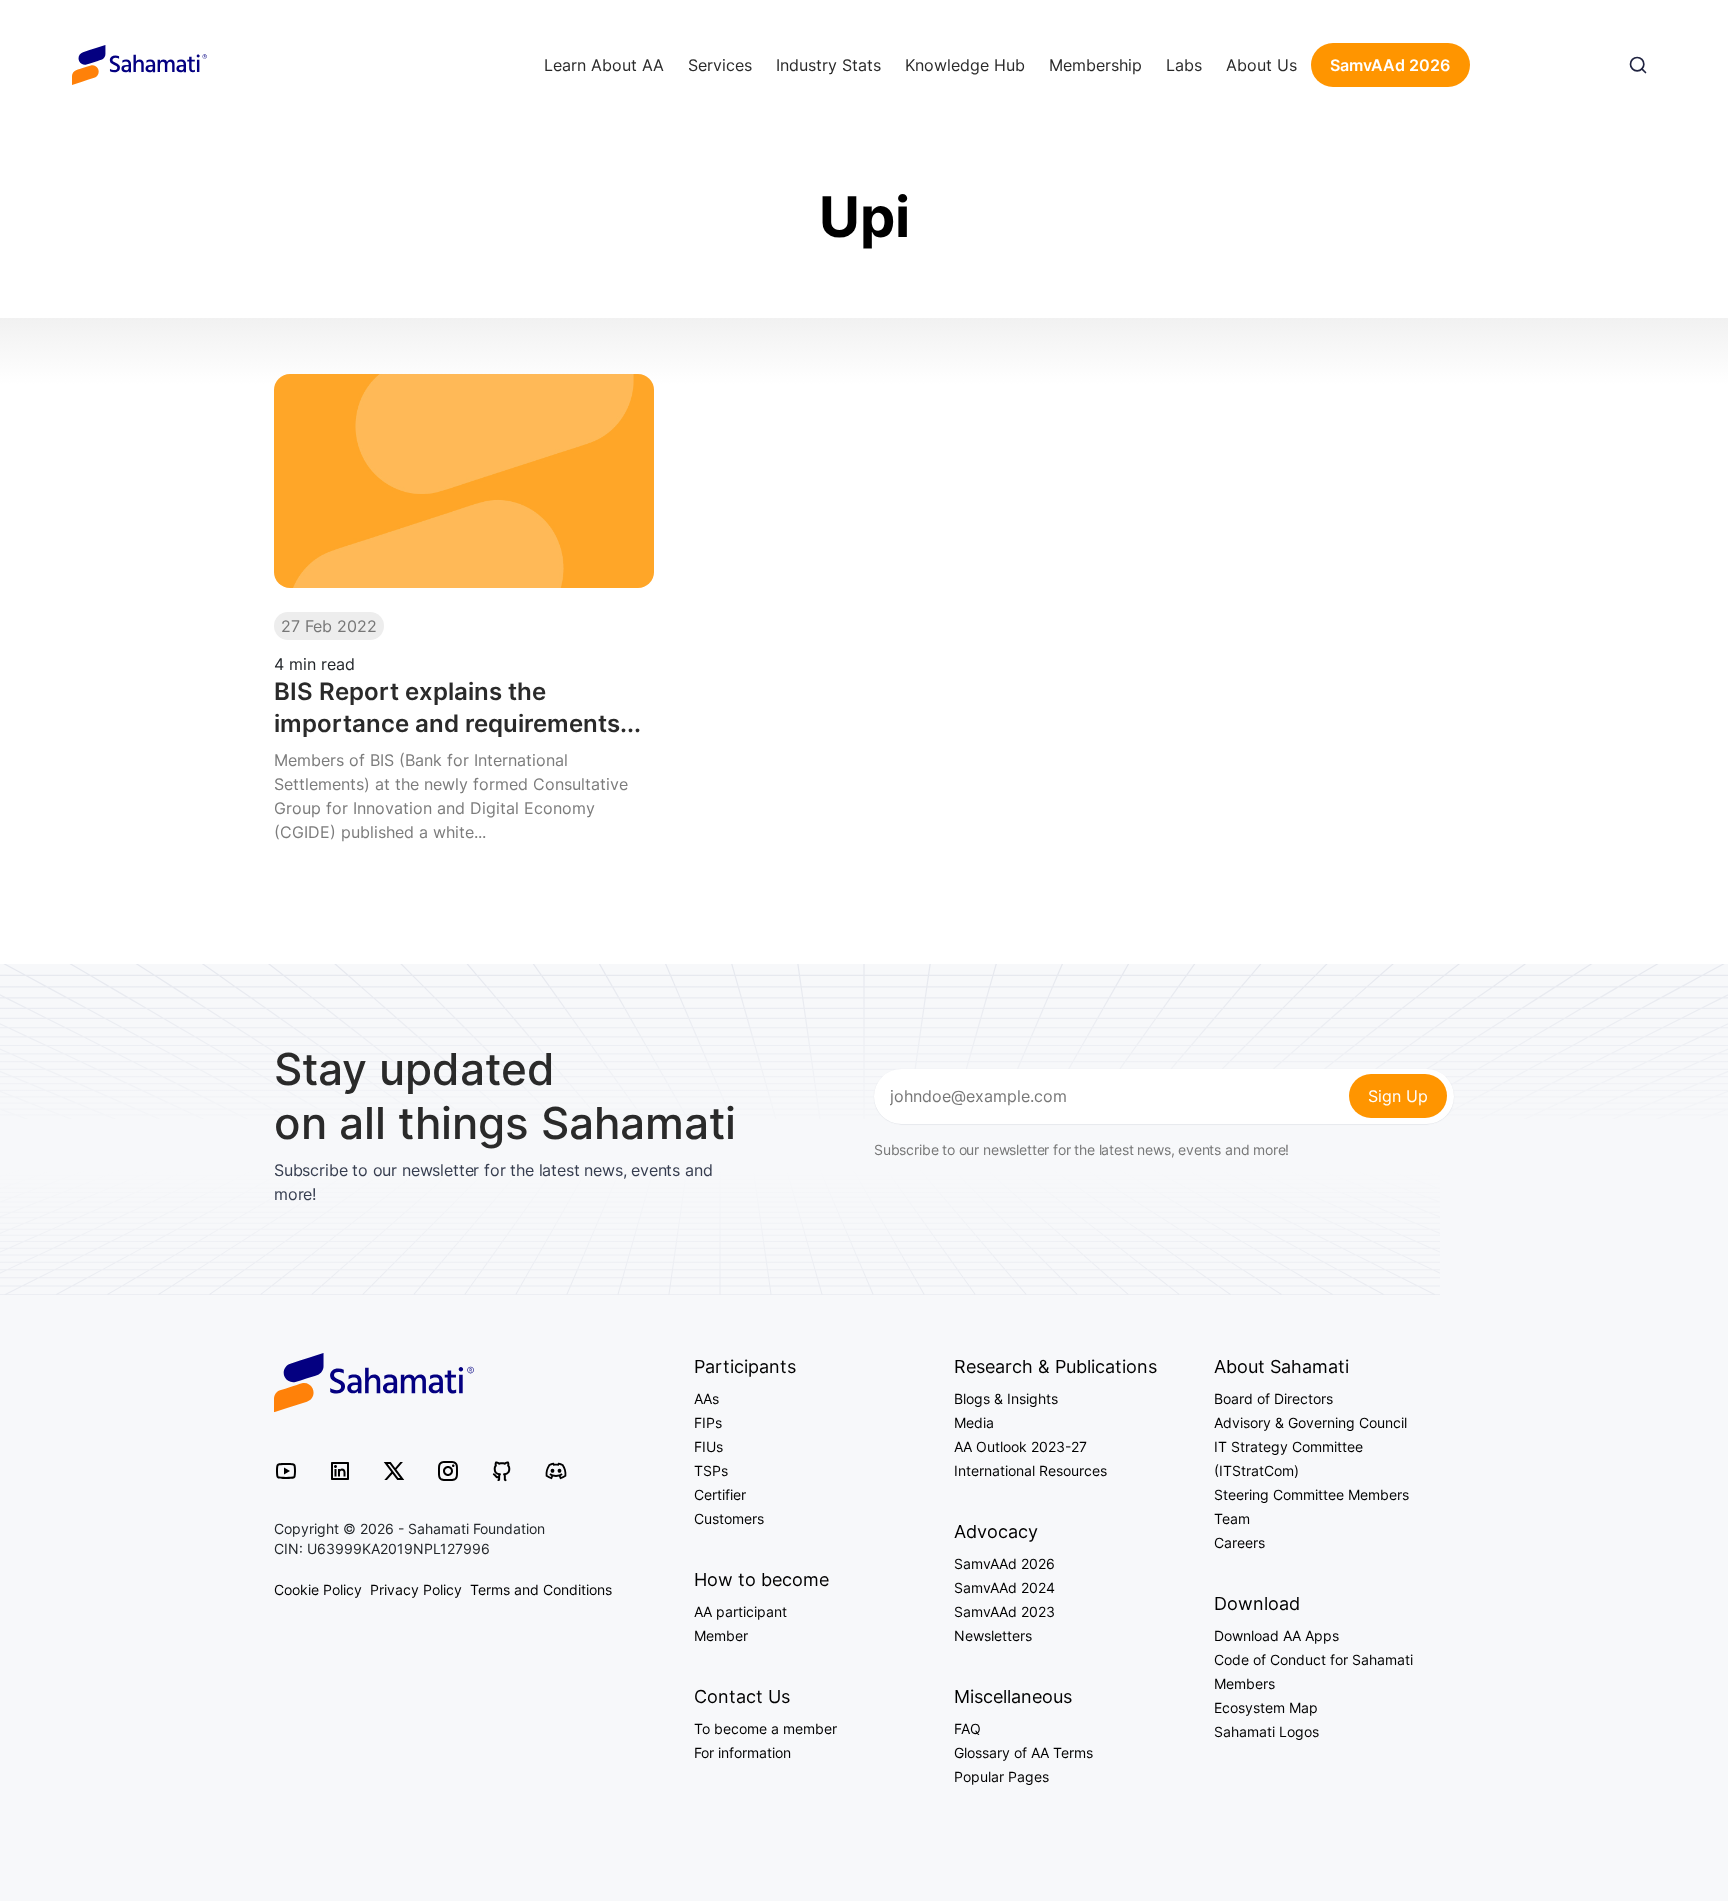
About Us (1261, 65)
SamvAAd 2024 (1004, 1587)
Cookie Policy (318, 1589)
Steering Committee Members (1311, 1494)
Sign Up (1398, 1096)
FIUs (708, 1446)
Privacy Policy (416, 1589)
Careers (1239, 1542)
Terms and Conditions (541, 1589)
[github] (502, 1470)
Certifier (720, 1494)
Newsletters (993, 1635)
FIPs (708, 1422)
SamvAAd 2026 (1390, 65)
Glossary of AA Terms (1023, 1752)
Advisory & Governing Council (1310, 1422)
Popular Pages (1001, 1776)
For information (742, 1752)
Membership (1095, 65)
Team (1232, 1518)
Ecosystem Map (1266, 1707)
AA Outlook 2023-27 (1020, 1446)
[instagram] (448, 1470)
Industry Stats (828, 65)
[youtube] (286, 1470)
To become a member (765, 1728)
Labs (1184, 65)
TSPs (711, 1470)
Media (974, 1422)
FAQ (967, 1728)
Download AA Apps (1276, 1635)
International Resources (1030, 1470)
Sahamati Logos (1266, 1731)
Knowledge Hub (965, 65)
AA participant (740, 1611)
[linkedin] (340, 1470)
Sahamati (139, 65)
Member (721, 1635)
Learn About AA (604, 65)
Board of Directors (1273, 1398)
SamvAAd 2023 (1004, 1611)
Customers (729, 1518)
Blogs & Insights (1006, 1398)
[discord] (556, 1470)
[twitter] (394, 1470)
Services (720, 65)
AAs (706, 1398)
